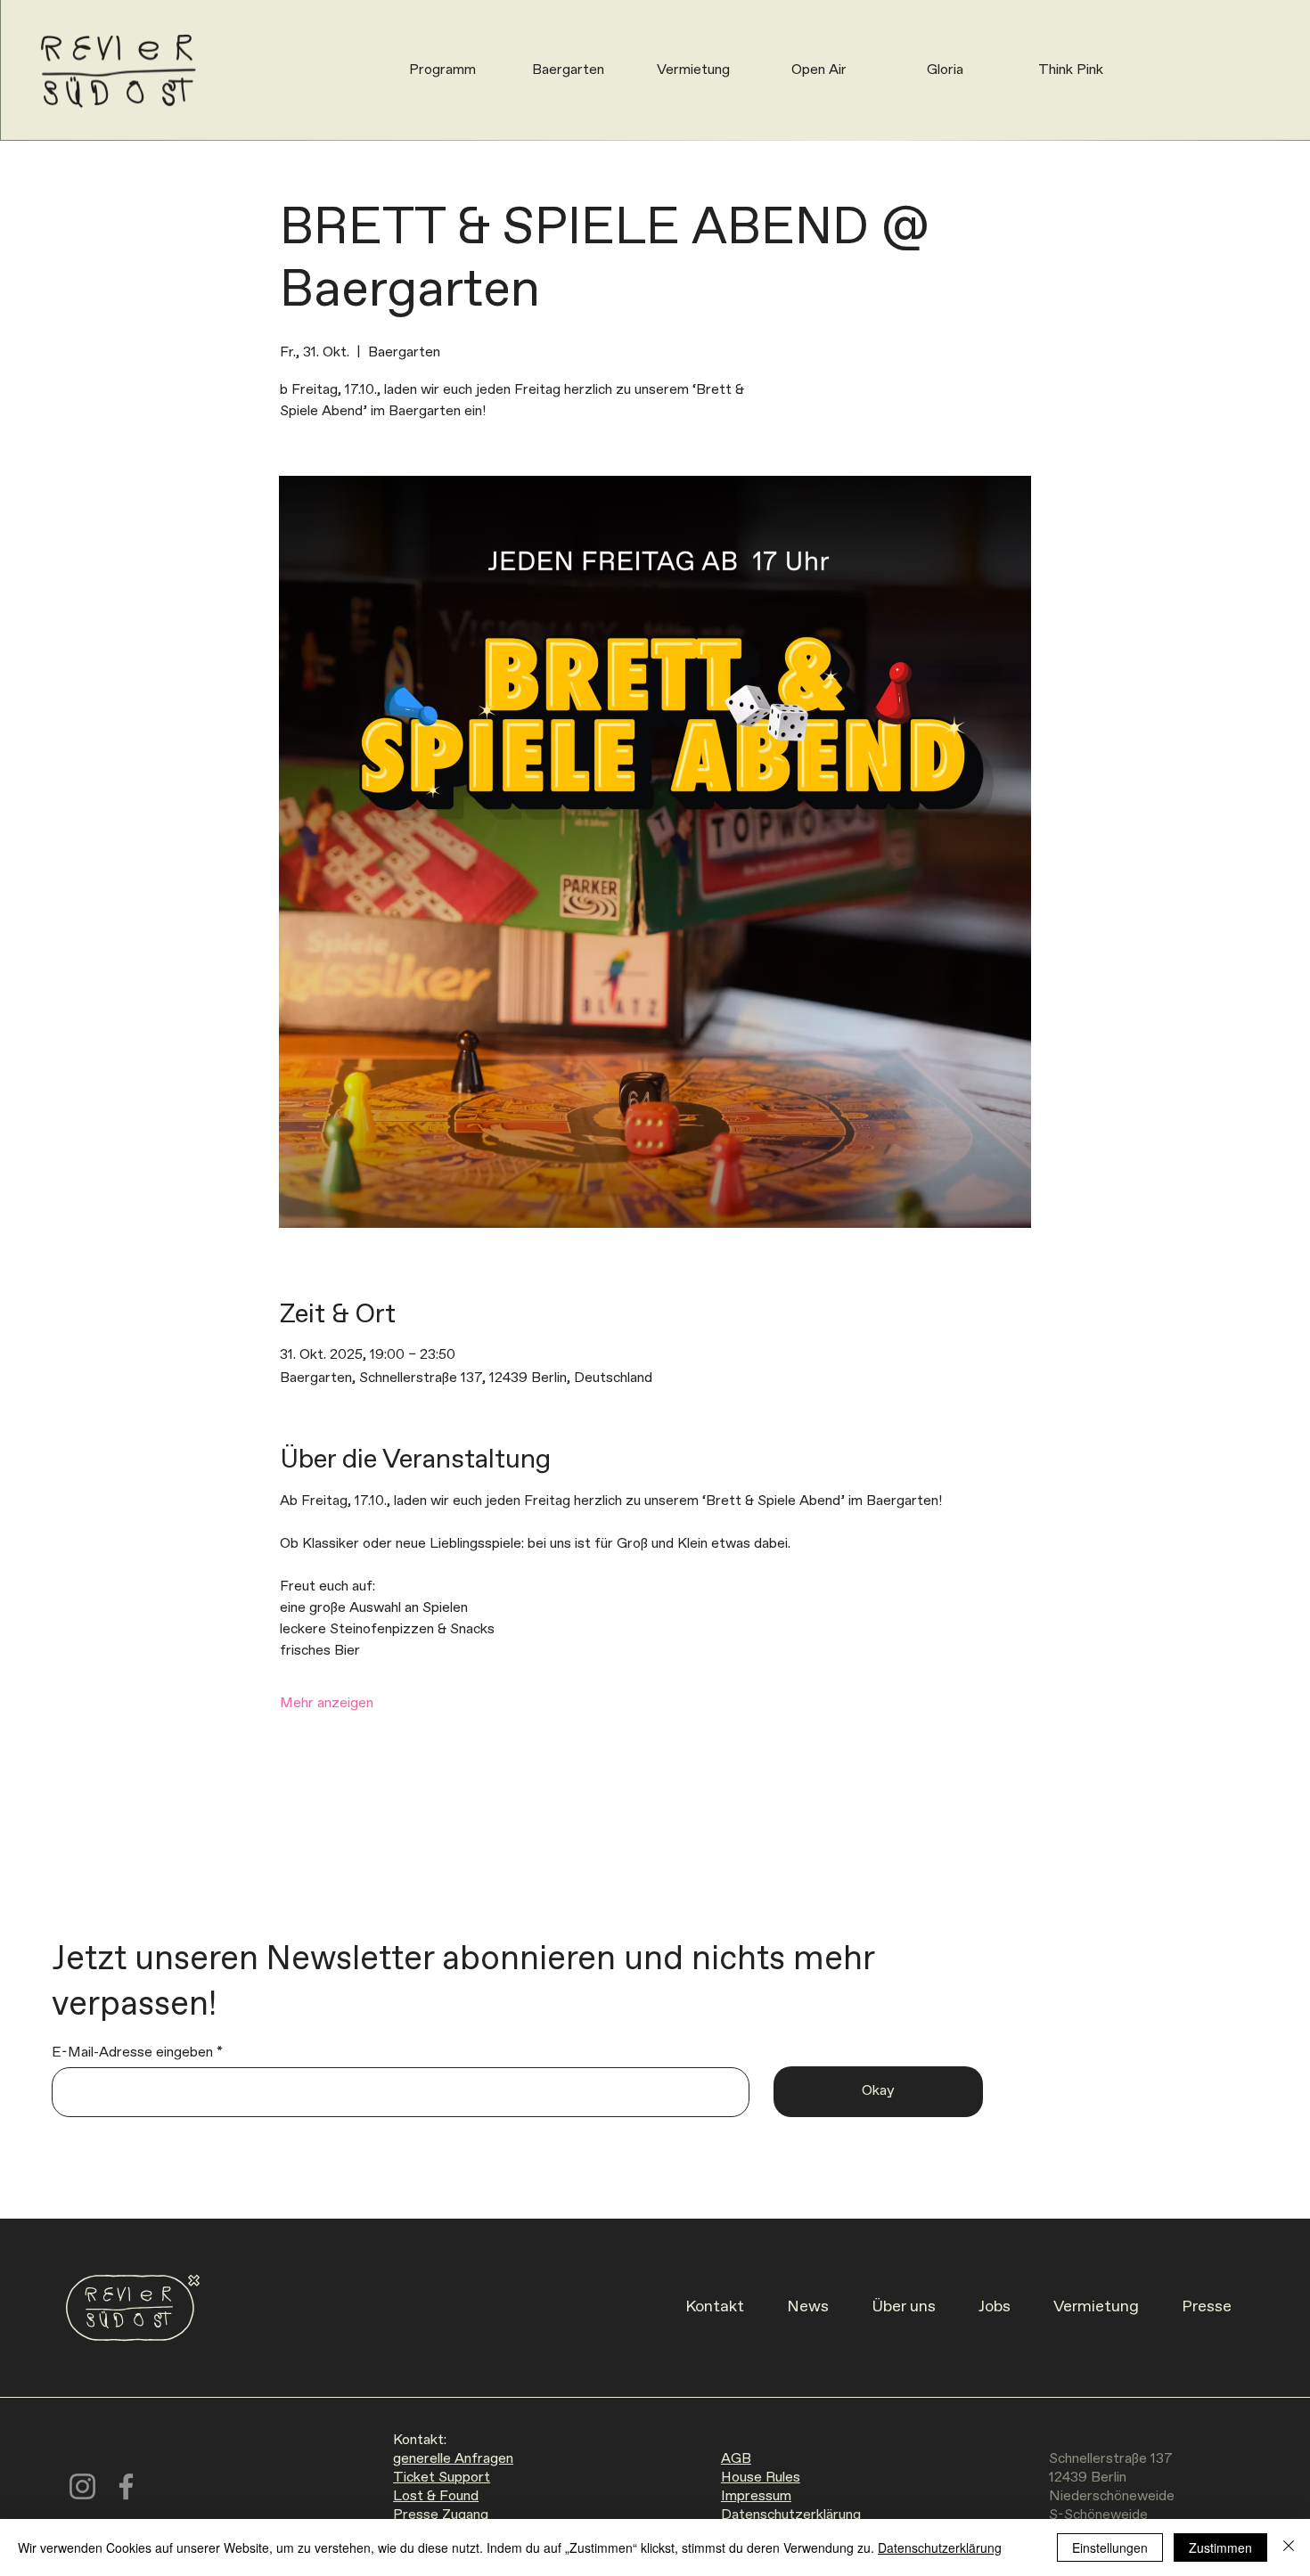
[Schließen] (1289, 2547)
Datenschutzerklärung (791, 2515)
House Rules (761, 2478)
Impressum (756, 2496)
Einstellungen (1110, 2547)
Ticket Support (442, 2478)
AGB (736, 2459)
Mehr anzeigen (327, 1703)
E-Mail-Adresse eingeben (132, 2053)
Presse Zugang (441, 2515)
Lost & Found (436, 2496)
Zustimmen (1220, 2547)
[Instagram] (82, 2486)
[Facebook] (126, 2486)
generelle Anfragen (453, 2459)
